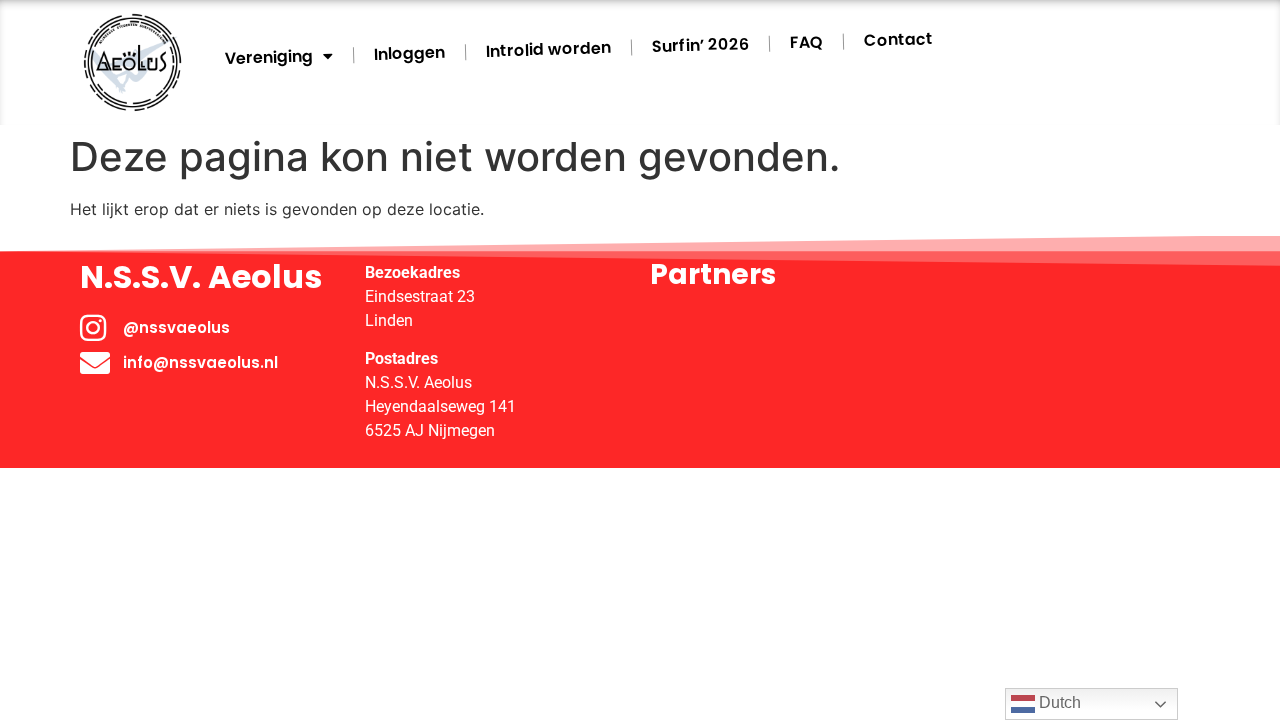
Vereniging (269, 56)
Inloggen (410, 53)
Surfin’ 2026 (701, 45)
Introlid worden (549, 49)
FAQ (807, 42)
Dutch (1058, 702)
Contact (899, 39)
